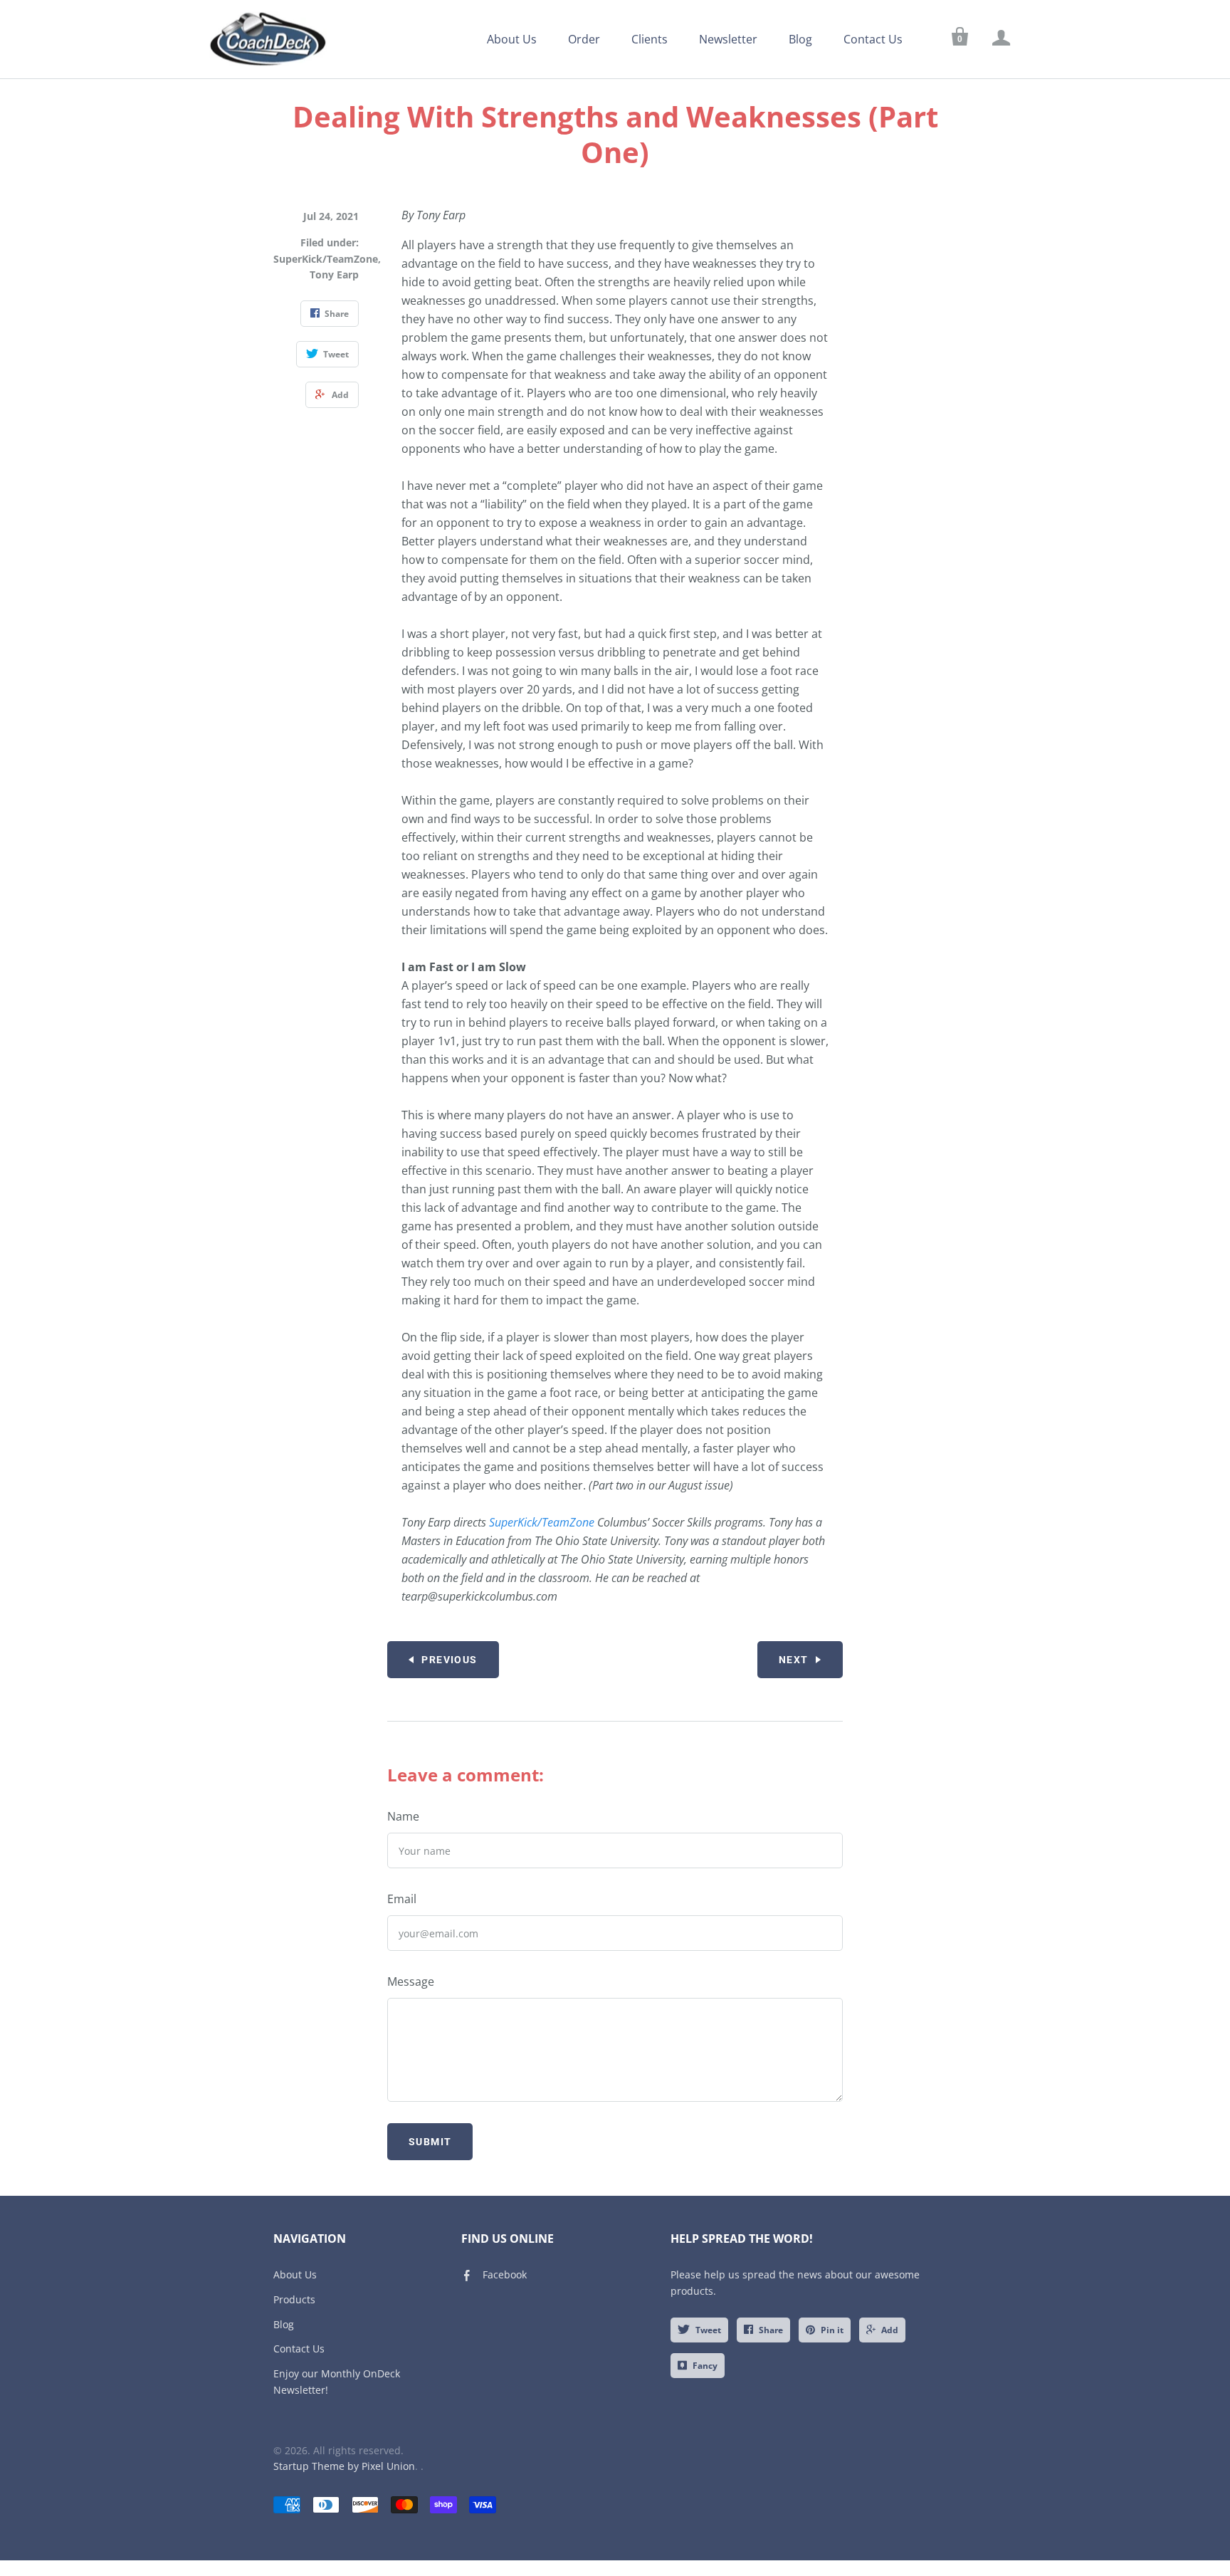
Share (771, 2330)
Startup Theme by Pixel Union (344, 2466)
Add (890, 2330)
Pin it (832, 2330)
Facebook (505, 2274)
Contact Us (873, 39)
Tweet (708, 2330)
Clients (650, 39)
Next (794, 1660)
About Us (512, 39)
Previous (449, 1660)
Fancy (705, 2366)
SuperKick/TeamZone (326, 259)
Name (403, 1816)
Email (402, 1899)
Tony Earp (334, 274)
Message (411, 1981)
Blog (800, 39)
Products (294, 2299)
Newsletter (728, 39)
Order (584, 39)
